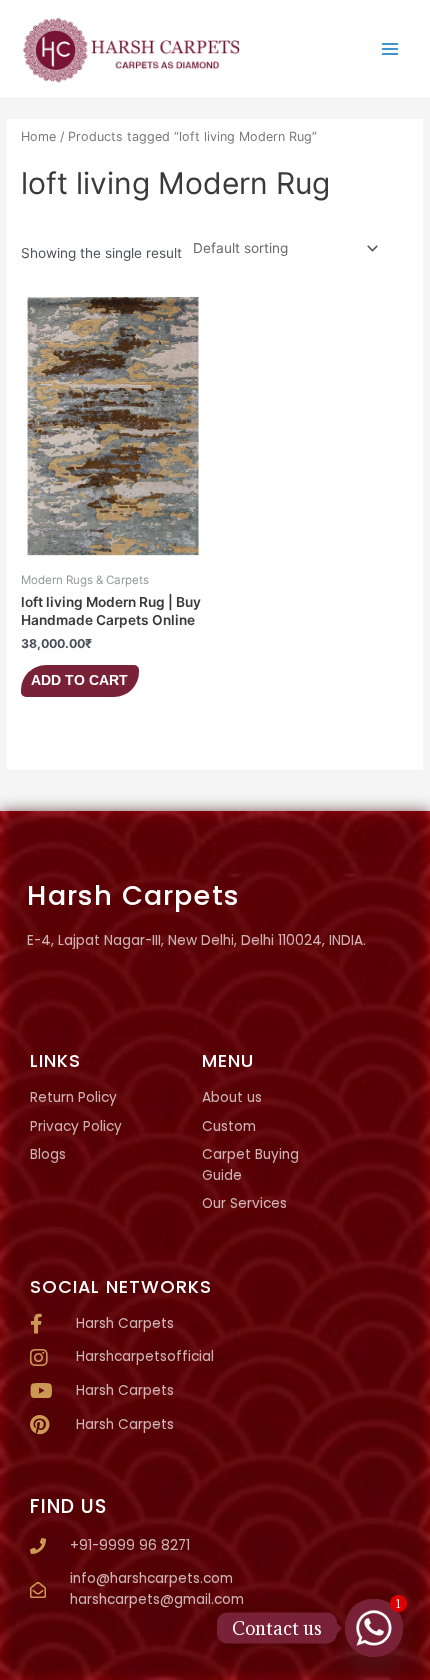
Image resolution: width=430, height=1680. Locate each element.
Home (38, 136)
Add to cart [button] (79, 680)
